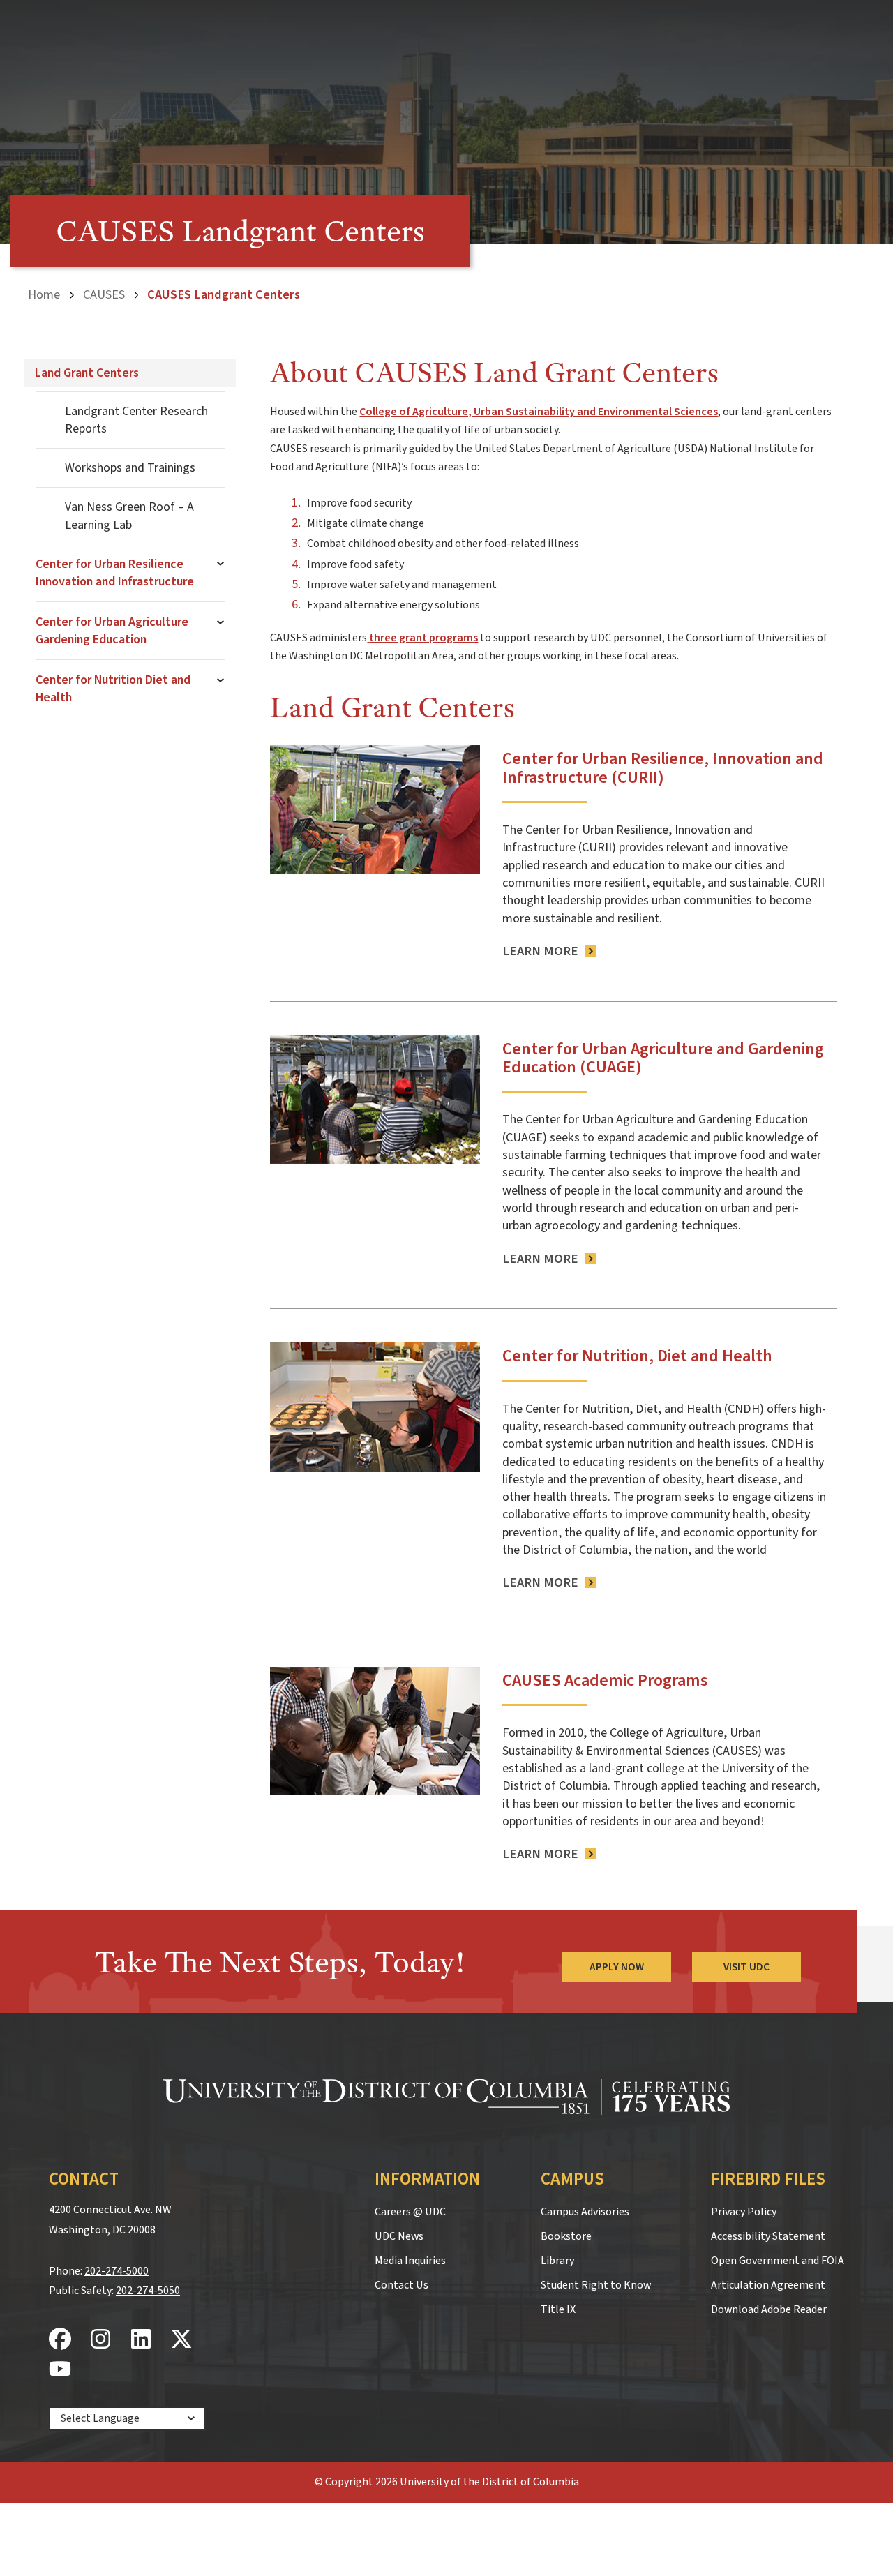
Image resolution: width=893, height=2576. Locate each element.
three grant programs (423, 638)
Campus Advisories (585, 2212)
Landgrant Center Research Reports (136, 420)
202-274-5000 (117, 2271)
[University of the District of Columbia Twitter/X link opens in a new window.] (181, 2340)
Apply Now (617, 1967)
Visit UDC (746, 1967)
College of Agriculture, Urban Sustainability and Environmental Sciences (539, 412)
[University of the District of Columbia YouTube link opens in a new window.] (60, 2370)
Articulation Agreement (768, 2285)
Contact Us (402, 2285)
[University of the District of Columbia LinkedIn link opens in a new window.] (141, 2340)
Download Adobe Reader (769, 2309)
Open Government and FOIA (778, 2261)
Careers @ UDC (410, 2212)
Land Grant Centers (87, 373)
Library (557, 2261)
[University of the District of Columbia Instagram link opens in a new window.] (100, 2340)
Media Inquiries (410, 2261)
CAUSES (104, 294)
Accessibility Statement (768, 2236)
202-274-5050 (148, 2291)
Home (44, 294)
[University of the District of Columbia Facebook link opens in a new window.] (60, 2340)
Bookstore (566, 2236)
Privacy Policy (744, 2212)
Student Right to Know (596, 2285)
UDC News (399, 2236)
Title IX (558, 2309)
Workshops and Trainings (130, 468)
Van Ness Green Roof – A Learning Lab (129, 516)
